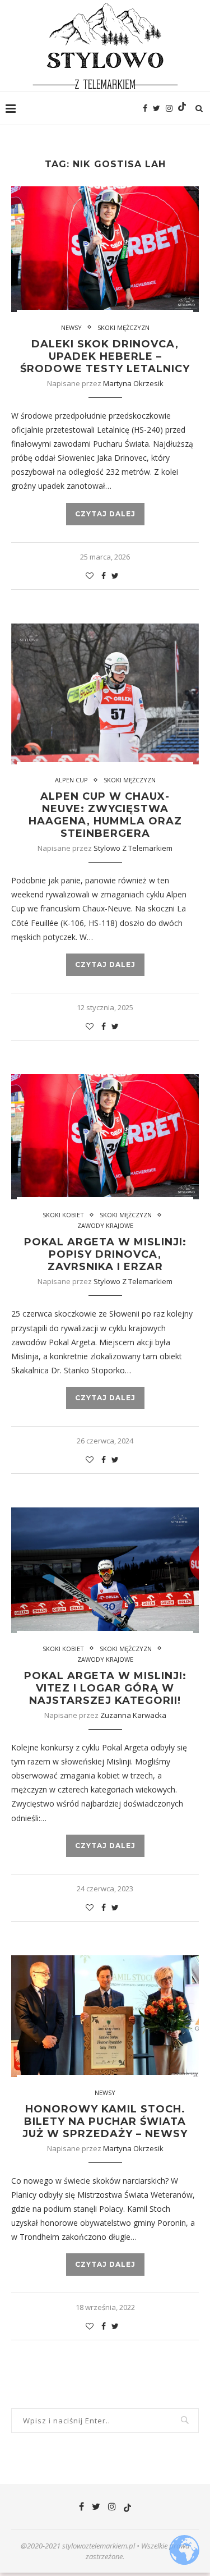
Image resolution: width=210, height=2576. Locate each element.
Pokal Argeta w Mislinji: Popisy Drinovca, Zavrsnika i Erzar (105, 1254)
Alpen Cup (71, 780)
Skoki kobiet (63, 1215)
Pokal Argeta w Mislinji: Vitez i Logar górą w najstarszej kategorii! (105, 1688)
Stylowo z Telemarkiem (133, 848)
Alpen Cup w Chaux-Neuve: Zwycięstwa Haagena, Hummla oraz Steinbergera (105, 815)
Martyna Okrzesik (133, 383)
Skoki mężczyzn (123, 327)
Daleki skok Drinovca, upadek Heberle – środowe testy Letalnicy (105, 356)
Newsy (71, 327)
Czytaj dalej (105, 514)
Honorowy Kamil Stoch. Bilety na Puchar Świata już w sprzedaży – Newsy (105, 2121)
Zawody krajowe (105, 1225)
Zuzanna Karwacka (133, 1715)
